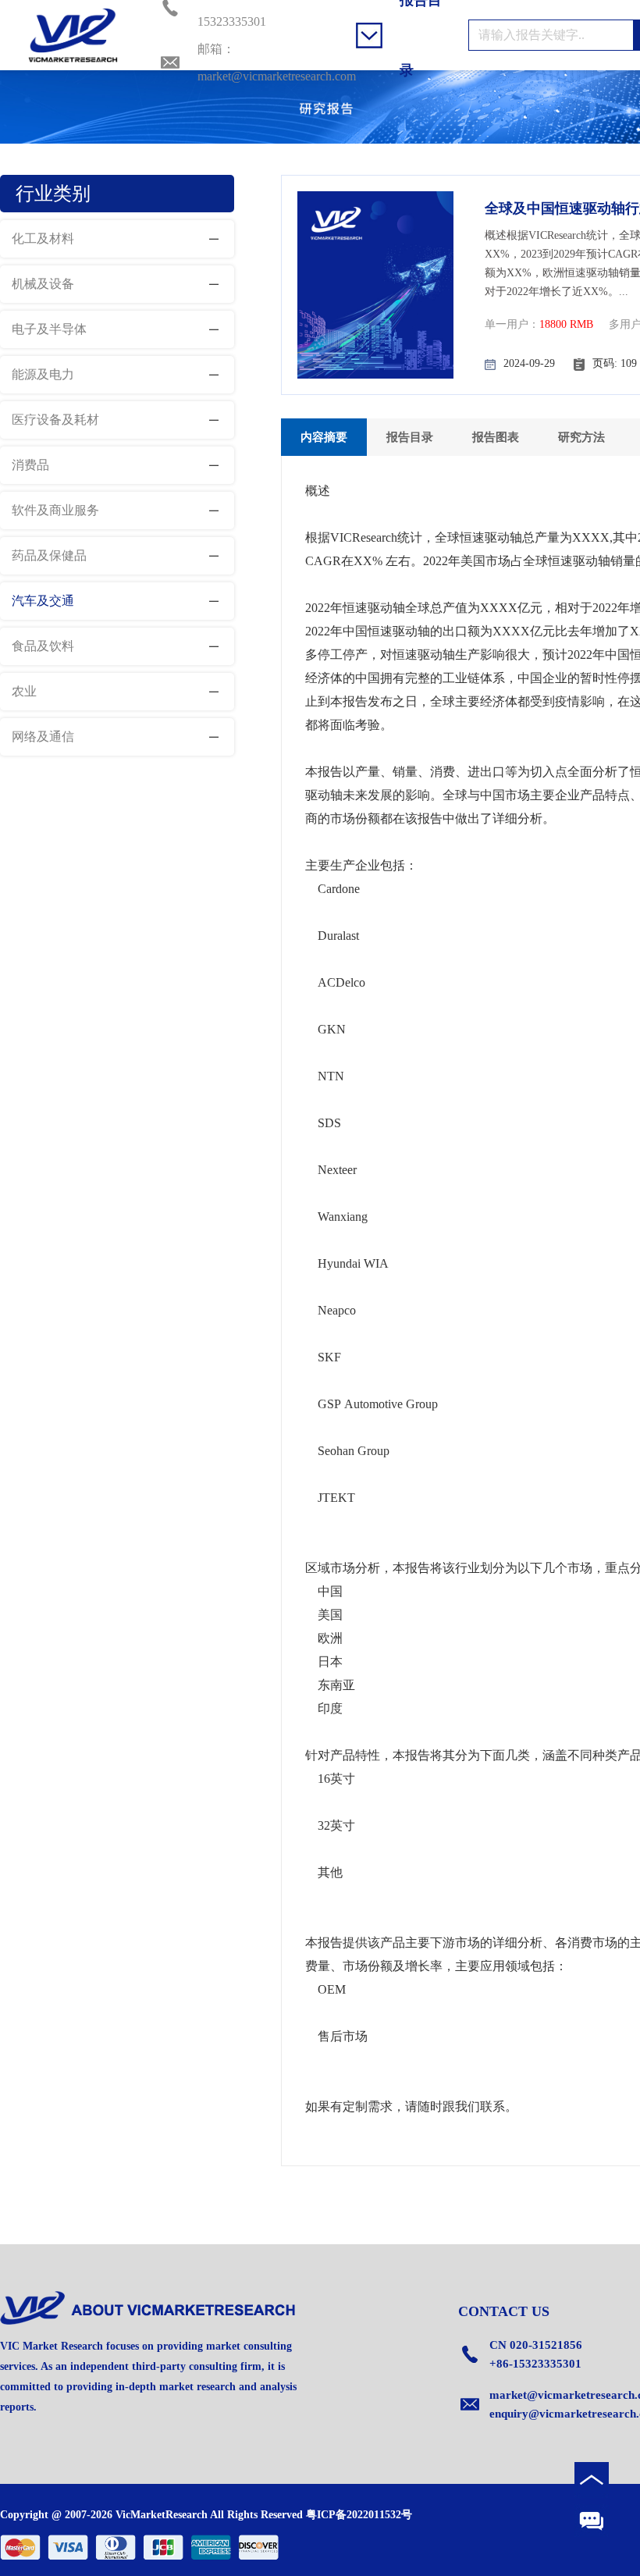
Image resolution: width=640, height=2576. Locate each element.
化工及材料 (43, 238)
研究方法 (581, 437)
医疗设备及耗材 (55, 420)
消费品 (30, 465)
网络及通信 (43, 737)
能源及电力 (43, 374)
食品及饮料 (43, 646)
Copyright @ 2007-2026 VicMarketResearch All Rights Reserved (151, 2515)
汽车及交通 (43, 601)
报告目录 (410, 437)
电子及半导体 (49, 329)
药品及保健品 (49, 555)
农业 (24, 691)
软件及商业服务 (55, 510)
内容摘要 (324, 437)
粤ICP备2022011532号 (359, 2515)
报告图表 (496, 437)
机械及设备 (43, 284)
